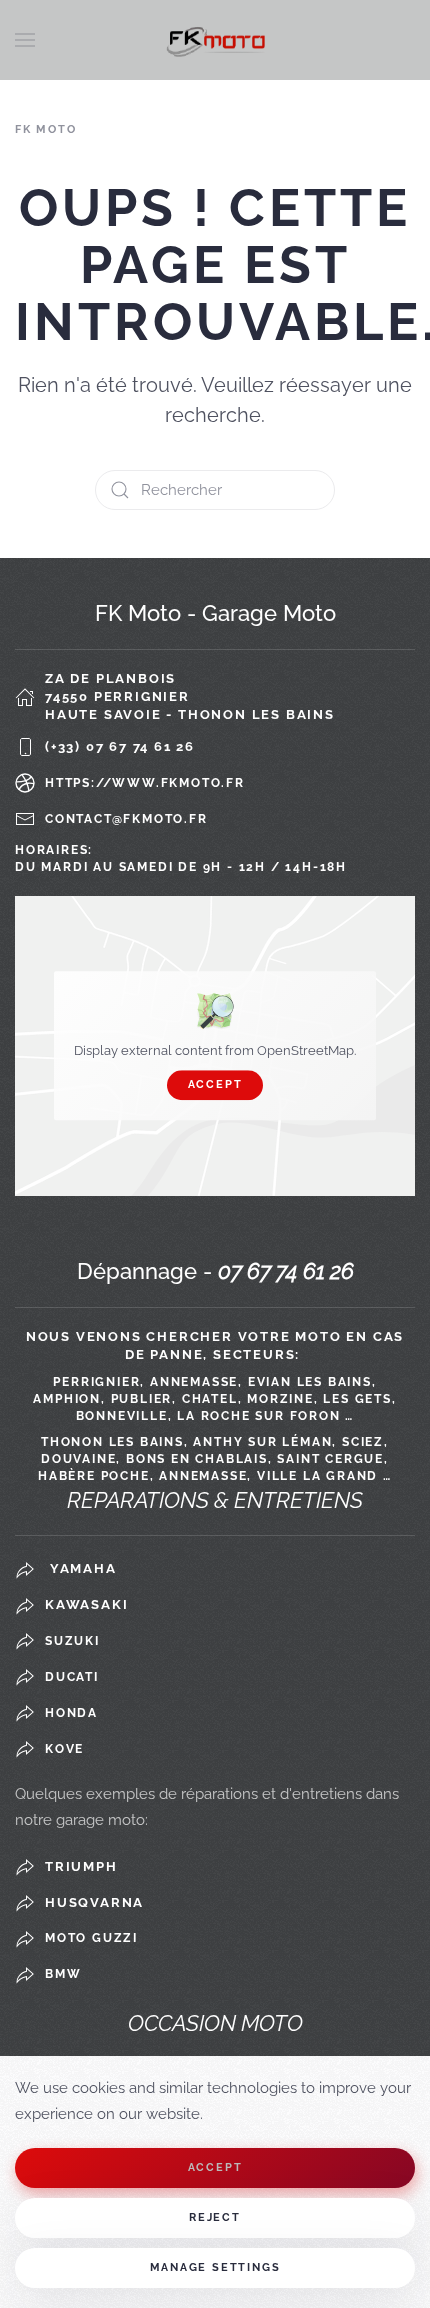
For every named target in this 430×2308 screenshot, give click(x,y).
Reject (215, 2217)
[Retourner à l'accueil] (215, 40)
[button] (25, 40)
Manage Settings (215, 2267)
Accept (215, 1084)
